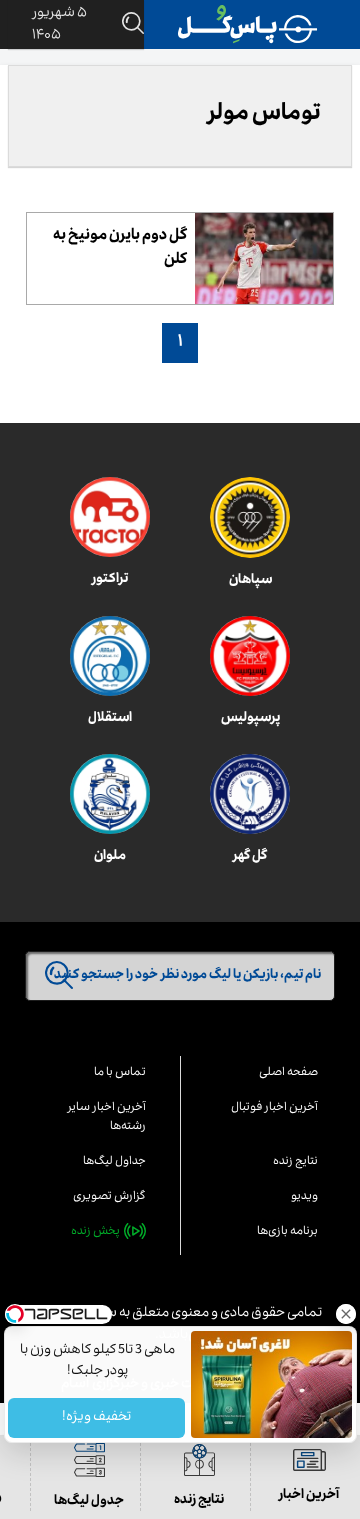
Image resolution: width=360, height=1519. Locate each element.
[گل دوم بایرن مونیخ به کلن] (264, 258)
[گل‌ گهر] (250, 794)
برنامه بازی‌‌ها (287, 1232)
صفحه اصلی (288, 1073)
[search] (129, 24)
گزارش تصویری (109, 1197)
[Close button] (345, 1314)
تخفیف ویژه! (96, 1418)
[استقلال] (110, 656)
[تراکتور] (110, 517)
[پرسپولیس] (250, 656)
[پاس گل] (248, 24)
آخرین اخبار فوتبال (274, 1108)
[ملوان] (110, 794)
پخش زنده (95, 1232)
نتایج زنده (295, 1162)
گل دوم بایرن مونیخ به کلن (120, 249)
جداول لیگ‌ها (114, 1162)
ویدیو (304, 1197)
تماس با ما (120, 1073)
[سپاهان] (250, 517)
